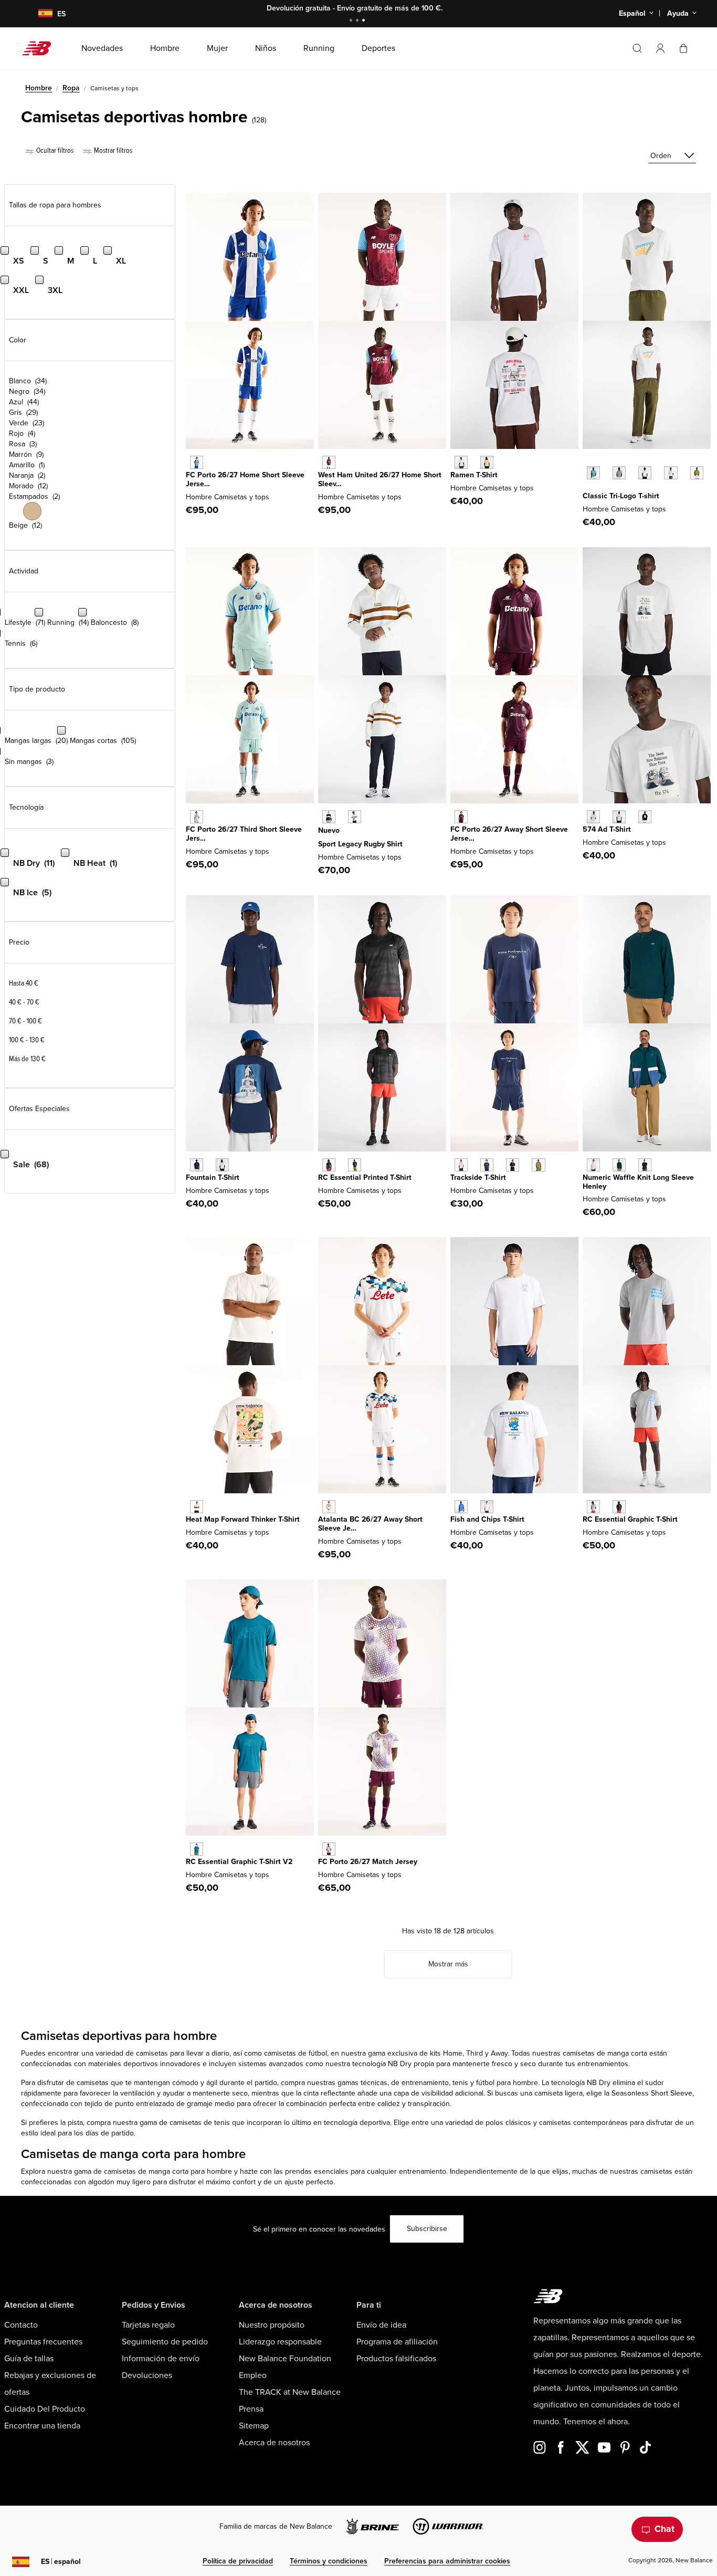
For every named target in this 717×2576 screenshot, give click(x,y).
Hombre (39, 88)
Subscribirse (427, 2229)
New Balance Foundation (285, 2359)
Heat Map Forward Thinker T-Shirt (243, 1519)
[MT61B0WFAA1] (593, 817)
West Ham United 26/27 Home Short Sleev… (380, 479)
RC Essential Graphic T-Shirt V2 (239, 1862)
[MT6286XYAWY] (461, 817)
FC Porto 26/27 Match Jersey (368, 1862)
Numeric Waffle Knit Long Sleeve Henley (638, 1182)
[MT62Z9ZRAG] (593, 1507)
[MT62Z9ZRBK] (619, 1507)
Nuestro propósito (272, 2325)
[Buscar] (637, 48)
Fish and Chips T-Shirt (487, 1519)
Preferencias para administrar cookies (447, 2561)
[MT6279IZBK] (513, 1165)
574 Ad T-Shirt (607, 829)
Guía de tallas (29, 2359)
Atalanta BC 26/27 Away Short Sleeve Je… (370, 1524)
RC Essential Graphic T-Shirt (630, 1519)
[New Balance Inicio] (41, 48)
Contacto (21, 2325)
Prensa (251, 2409)
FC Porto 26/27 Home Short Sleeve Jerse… (245, 479)
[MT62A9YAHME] (197, 462)
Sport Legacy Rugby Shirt (360, 844)
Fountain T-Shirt (213, 1177)
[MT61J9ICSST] (222, 1165)
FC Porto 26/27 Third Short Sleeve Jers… (244, 834)
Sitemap (254, 2426)
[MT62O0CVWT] (197, 1507)
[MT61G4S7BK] (329, 1165)
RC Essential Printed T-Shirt (365, 1177)
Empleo (253, 2375)
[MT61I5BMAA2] (461, 1507)
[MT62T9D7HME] (329, 462)
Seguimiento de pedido (165, 2342)
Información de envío (161, 2359)
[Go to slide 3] (365, 21)
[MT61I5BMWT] (487, 1507)
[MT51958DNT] (645, 1165)
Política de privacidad (238, 2561)
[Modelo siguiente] (588, 489)
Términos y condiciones (329, 2561)
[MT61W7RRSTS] (197, 1849)
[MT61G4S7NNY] (355, 1165)
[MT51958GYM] (593, 1165)
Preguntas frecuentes (43, 2342)
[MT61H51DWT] (461, 462)
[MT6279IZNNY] (487, 1165)
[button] (660, 48)
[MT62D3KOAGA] (355, 817)
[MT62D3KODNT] (329, 817)
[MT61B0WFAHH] (619, 817)
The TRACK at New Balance (290, 2392)
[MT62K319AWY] (329, 1849)
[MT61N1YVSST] (671, 473)
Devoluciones (147, 2375)
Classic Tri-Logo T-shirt (621, 496)
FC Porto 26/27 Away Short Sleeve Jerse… (509, 834)
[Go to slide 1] (352, 21)
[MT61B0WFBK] (645, 817)
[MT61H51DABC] (487, 462)
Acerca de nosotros (274, 2443)
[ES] (39, 14)
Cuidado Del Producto (45, 2409)
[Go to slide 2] (358, 21)
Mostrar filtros (112, 150)
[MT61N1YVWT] (645, 473)
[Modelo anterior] (588, 461)
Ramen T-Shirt (474, 475)
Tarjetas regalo (148, 2325)
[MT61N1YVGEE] (697, 473)
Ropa (71, 88)
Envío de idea (381, 2325)
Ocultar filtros (54, 150)
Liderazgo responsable (280, 2342)
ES (61, 2562)
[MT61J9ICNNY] (197, 1165)
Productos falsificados (396, 2359)
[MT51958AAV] (619, 1165)
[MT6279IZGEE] (538, 1165)
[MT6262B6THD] (197, 817)
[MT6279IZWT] (461, 1165)
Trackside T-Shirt (478, 1177)
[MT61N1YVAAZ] (593, 473)
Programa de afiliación (397, 2342)
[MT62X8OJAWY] (329, 1507)
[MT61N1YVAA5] (619, 473)
